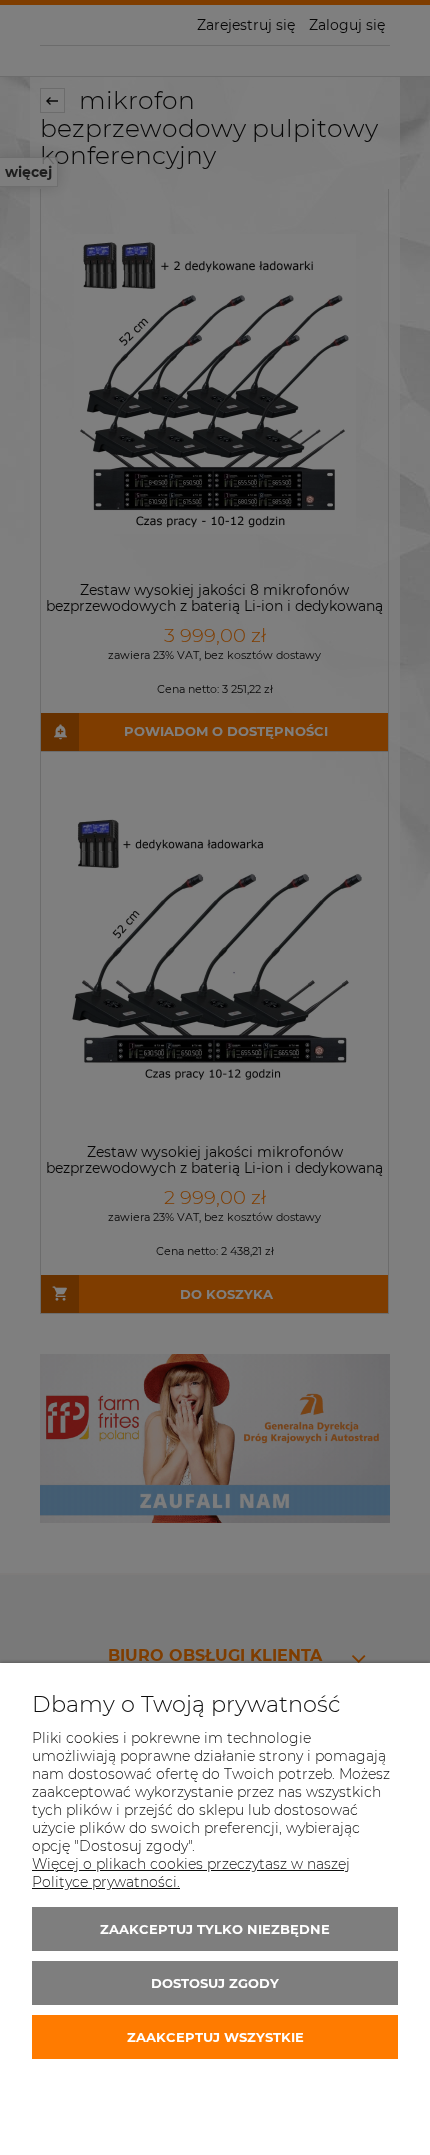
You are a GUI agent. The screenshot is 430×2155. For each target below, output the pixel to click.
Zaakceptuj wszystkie (215, 2037)
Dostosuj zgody (215, 1983)
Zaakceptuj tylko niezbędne (215, 1929)
